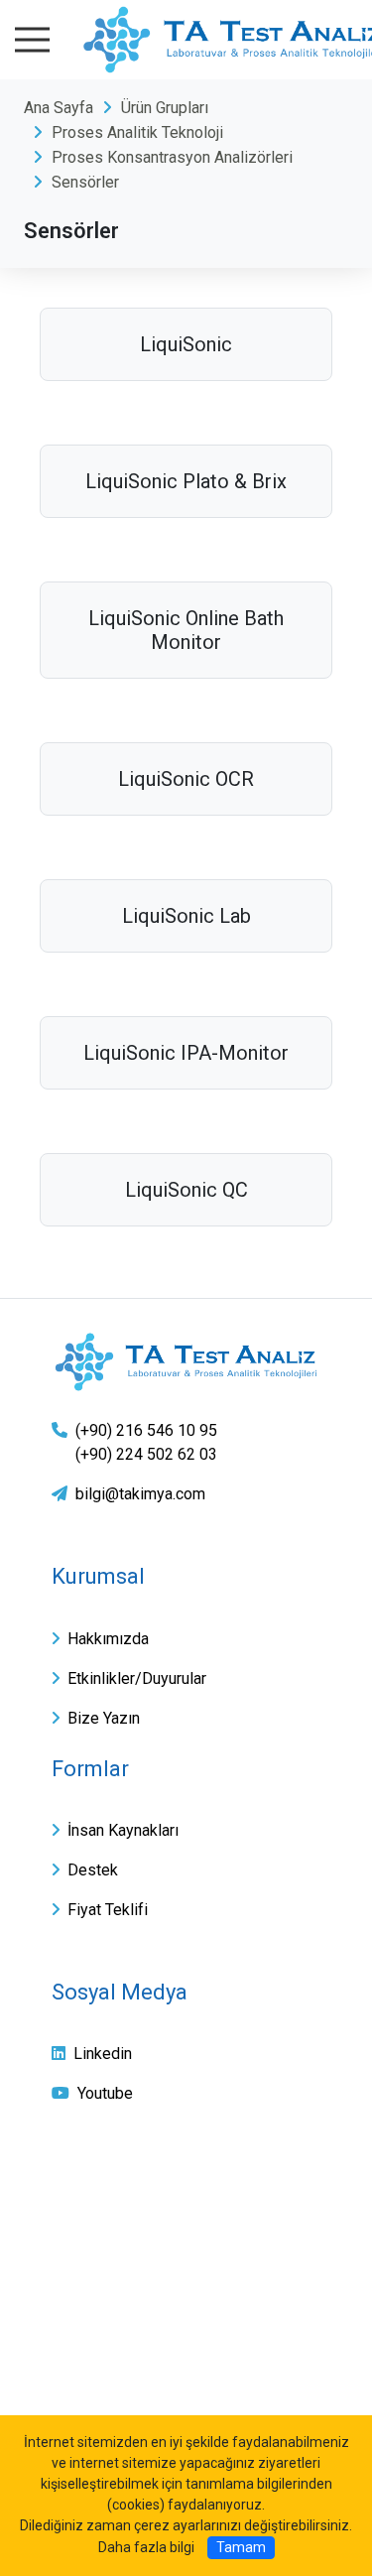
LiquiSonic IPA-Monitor (186, 1053)
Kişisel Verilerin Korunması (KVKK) (187, 2277)
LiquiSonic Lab (186, 916)
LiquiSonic (186, 344)
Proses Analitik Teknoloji (137, 132)
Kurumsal (98, 1576)
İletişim (81, 2323)
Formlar (90, 1769)
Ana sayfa (91, 2184)
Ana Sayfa (59, 108)
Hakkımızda (108, 1639)
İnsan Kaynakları (123, 1830)
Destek (93, 1870)
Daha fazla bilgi (146, 2547)
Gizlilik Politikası (115, 2230)
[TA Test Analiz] (186, 1361)
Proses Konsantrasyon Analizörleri (172, 157)
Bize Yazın (104, 1718)
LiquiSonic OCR (186, 779)
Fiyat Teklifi (108, 1910)
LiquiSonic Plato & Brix (186, 481)
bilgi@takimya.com (140, 1494)
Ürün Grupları (165, 108)
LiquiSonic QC (186, 1190)
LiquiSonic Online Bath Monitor (186, 630)
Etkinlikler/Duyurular (137, 1678)
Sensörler (85, 182)
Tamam (241, 2547)
